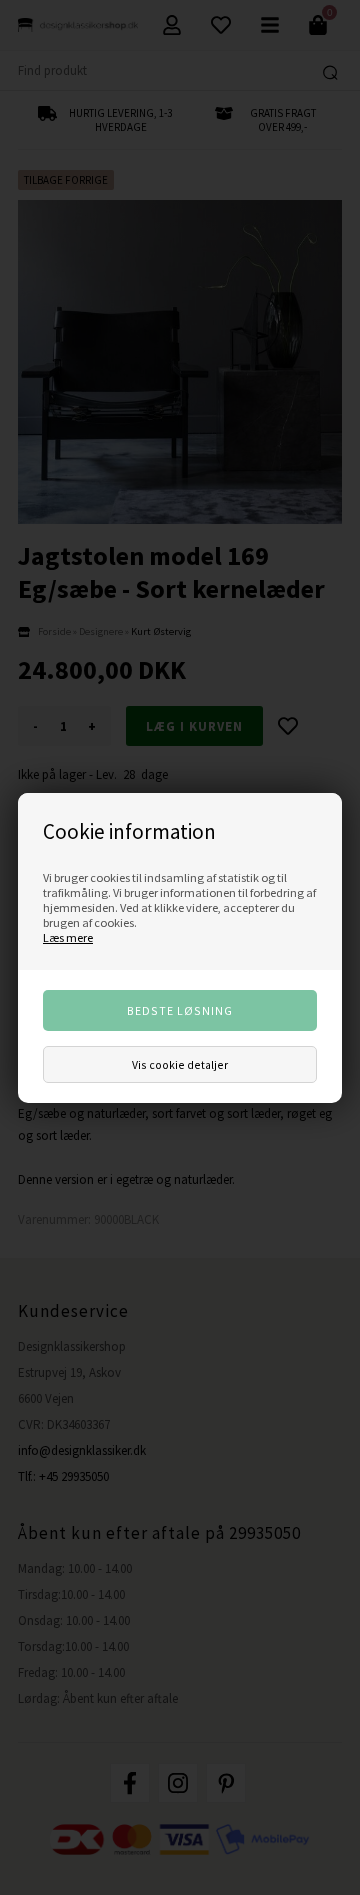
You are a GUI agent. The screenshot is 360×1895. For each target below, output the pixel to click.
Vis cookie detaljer (180, 1064)
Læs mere (68, 937)
